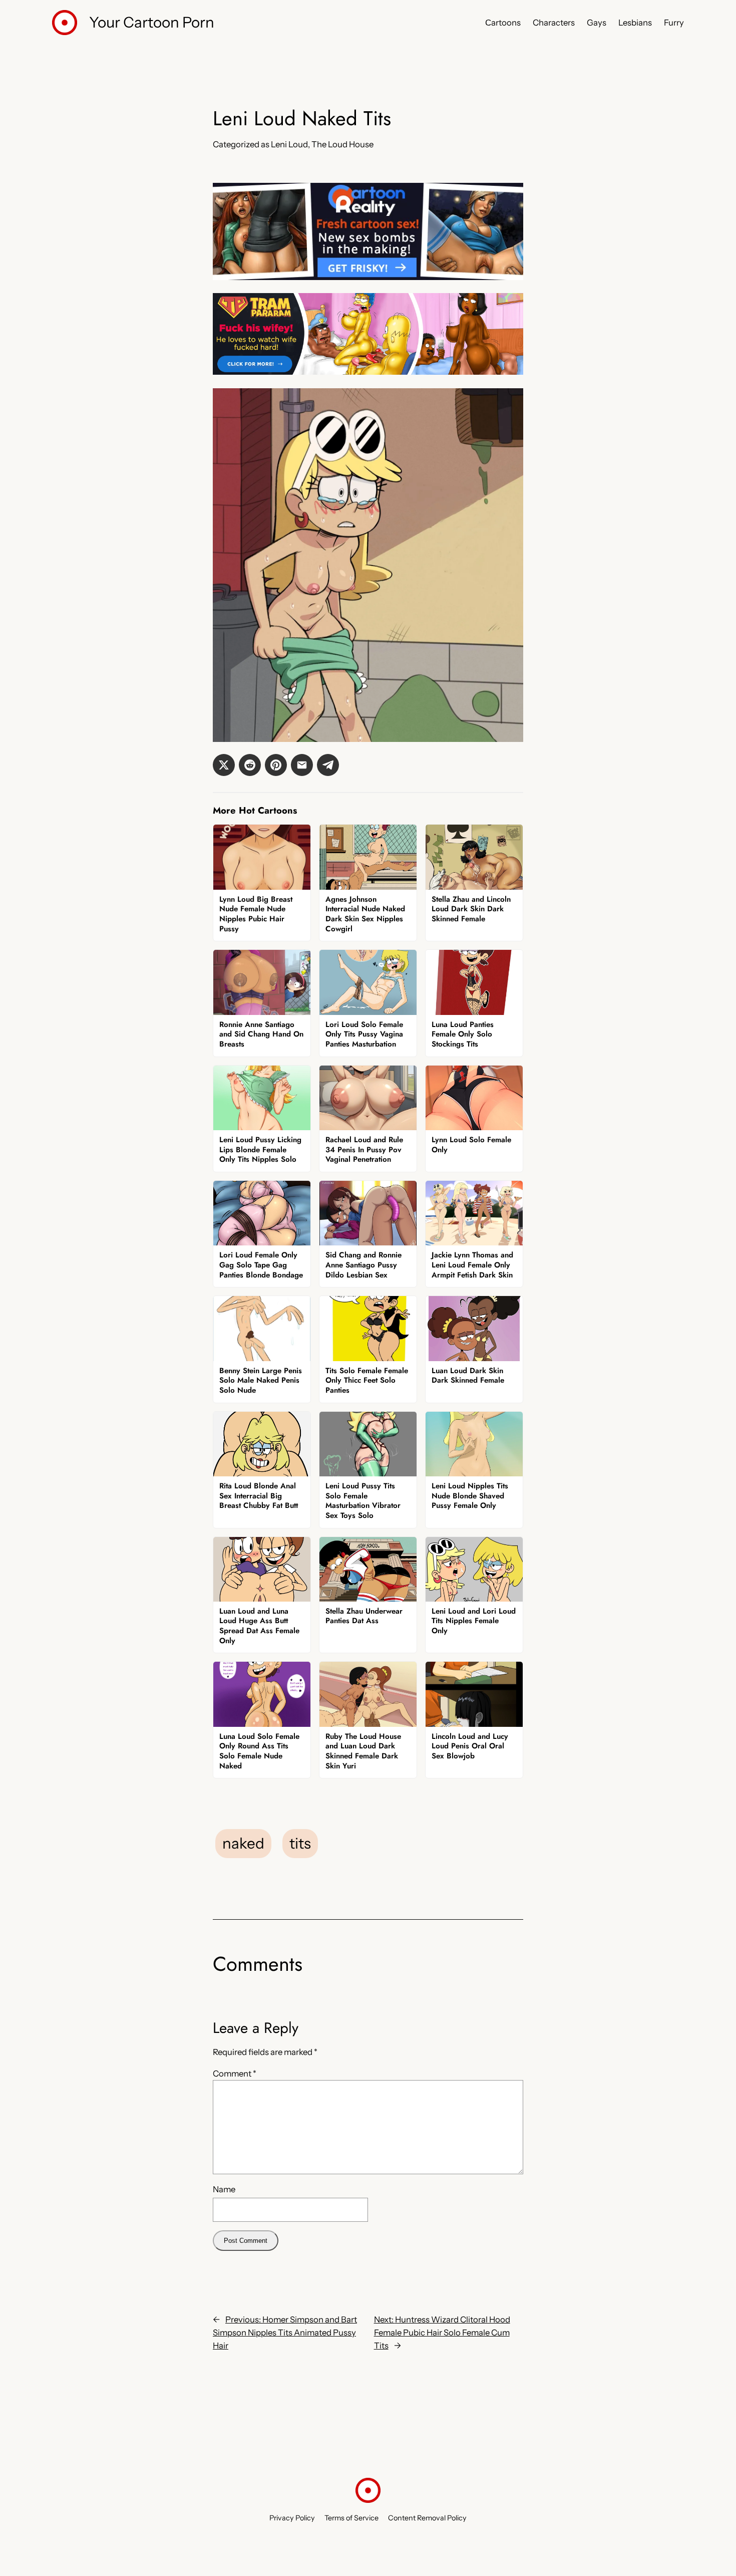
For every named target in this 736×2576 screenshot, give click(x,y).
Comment (235, 2074)
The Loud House (342, 144)
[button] (224, 765)
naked (243, 1843)
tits (300, 1843)
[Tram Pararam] (368, 372)
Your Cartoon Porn (152, 22)
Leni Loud (289, 144)
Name (224, 2189)
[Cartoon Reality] (368, 277)
